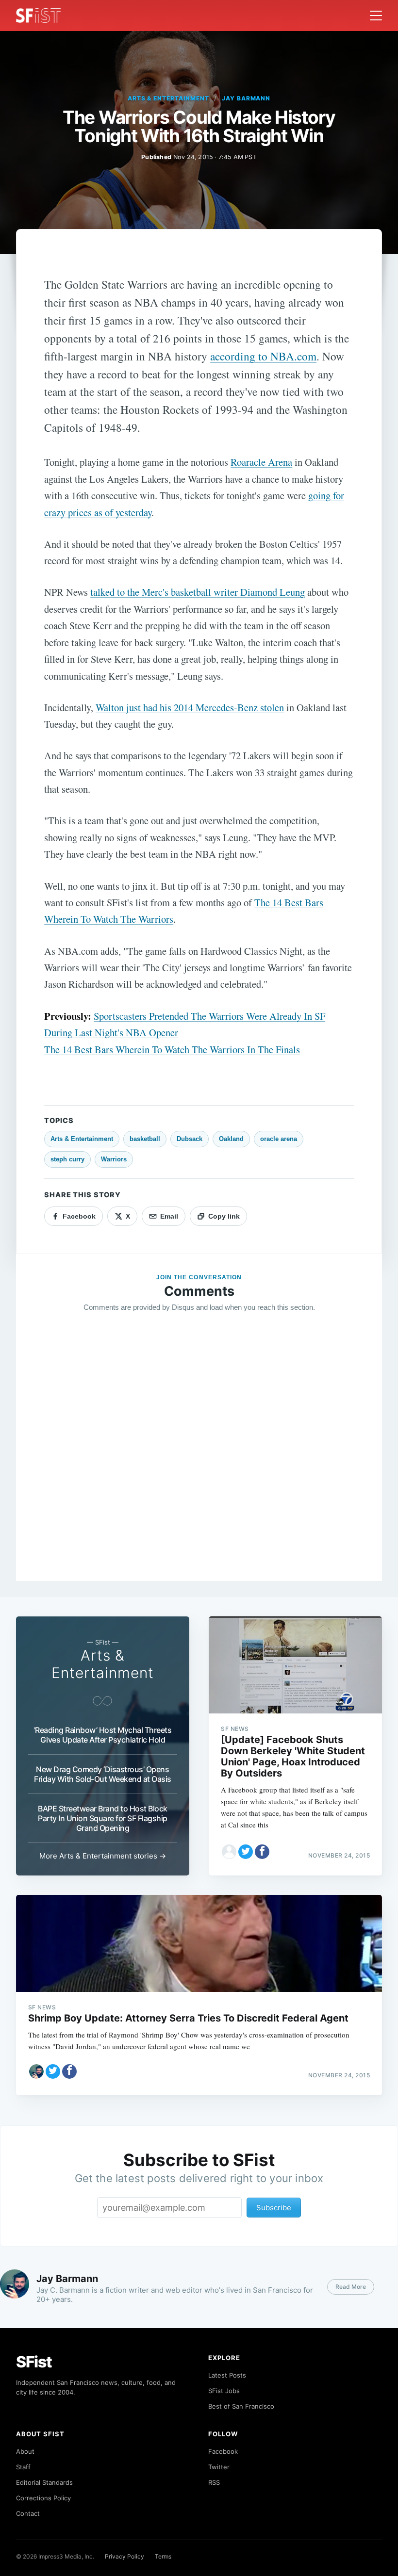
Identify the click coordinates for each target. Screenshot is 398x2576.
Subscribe (274, 2208)
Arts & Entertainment (168, 98)
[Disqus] (199, 1460)
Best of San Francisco (241, 2406)
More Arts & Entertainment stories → (103, 1856)
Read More (351, 2287)
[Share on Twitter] (246, 1852)
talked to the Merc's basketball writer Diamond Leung (198, 592)
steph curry (67, 1159)
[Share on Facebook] (262, 1852)
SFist (34, 2362)
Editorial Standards (44, 2482)
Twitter (219, 2467)
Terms (163, 2556)
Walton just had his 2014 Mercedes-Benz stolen (190, 707)
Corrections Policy (43, 2498)
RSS (214, 2482)
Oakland (231, 1139)
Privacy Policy (124, 2556)
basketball (145, 1139)
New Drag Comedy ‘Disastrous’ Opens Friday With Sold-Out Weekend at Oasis (103, 1774)
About (25, 2451)
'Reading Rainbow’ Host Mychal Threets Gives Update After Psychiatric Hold (103, 1735)
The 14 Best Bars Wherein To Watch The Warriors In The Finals (172, 1049)
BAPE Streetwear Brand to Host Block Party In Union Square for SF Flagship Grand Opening (103, 1818)
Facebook (223, 2451)
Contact (28, 2513)
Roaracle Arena (261, 462)
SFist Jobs (224, 2391)
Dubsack (190, 1139)
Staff (23, 2467)
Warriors (114, 1159)
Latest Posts (227, 2375)
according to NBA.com (263, 356)
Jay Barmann (246, 98)
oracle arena (279, 1139)
